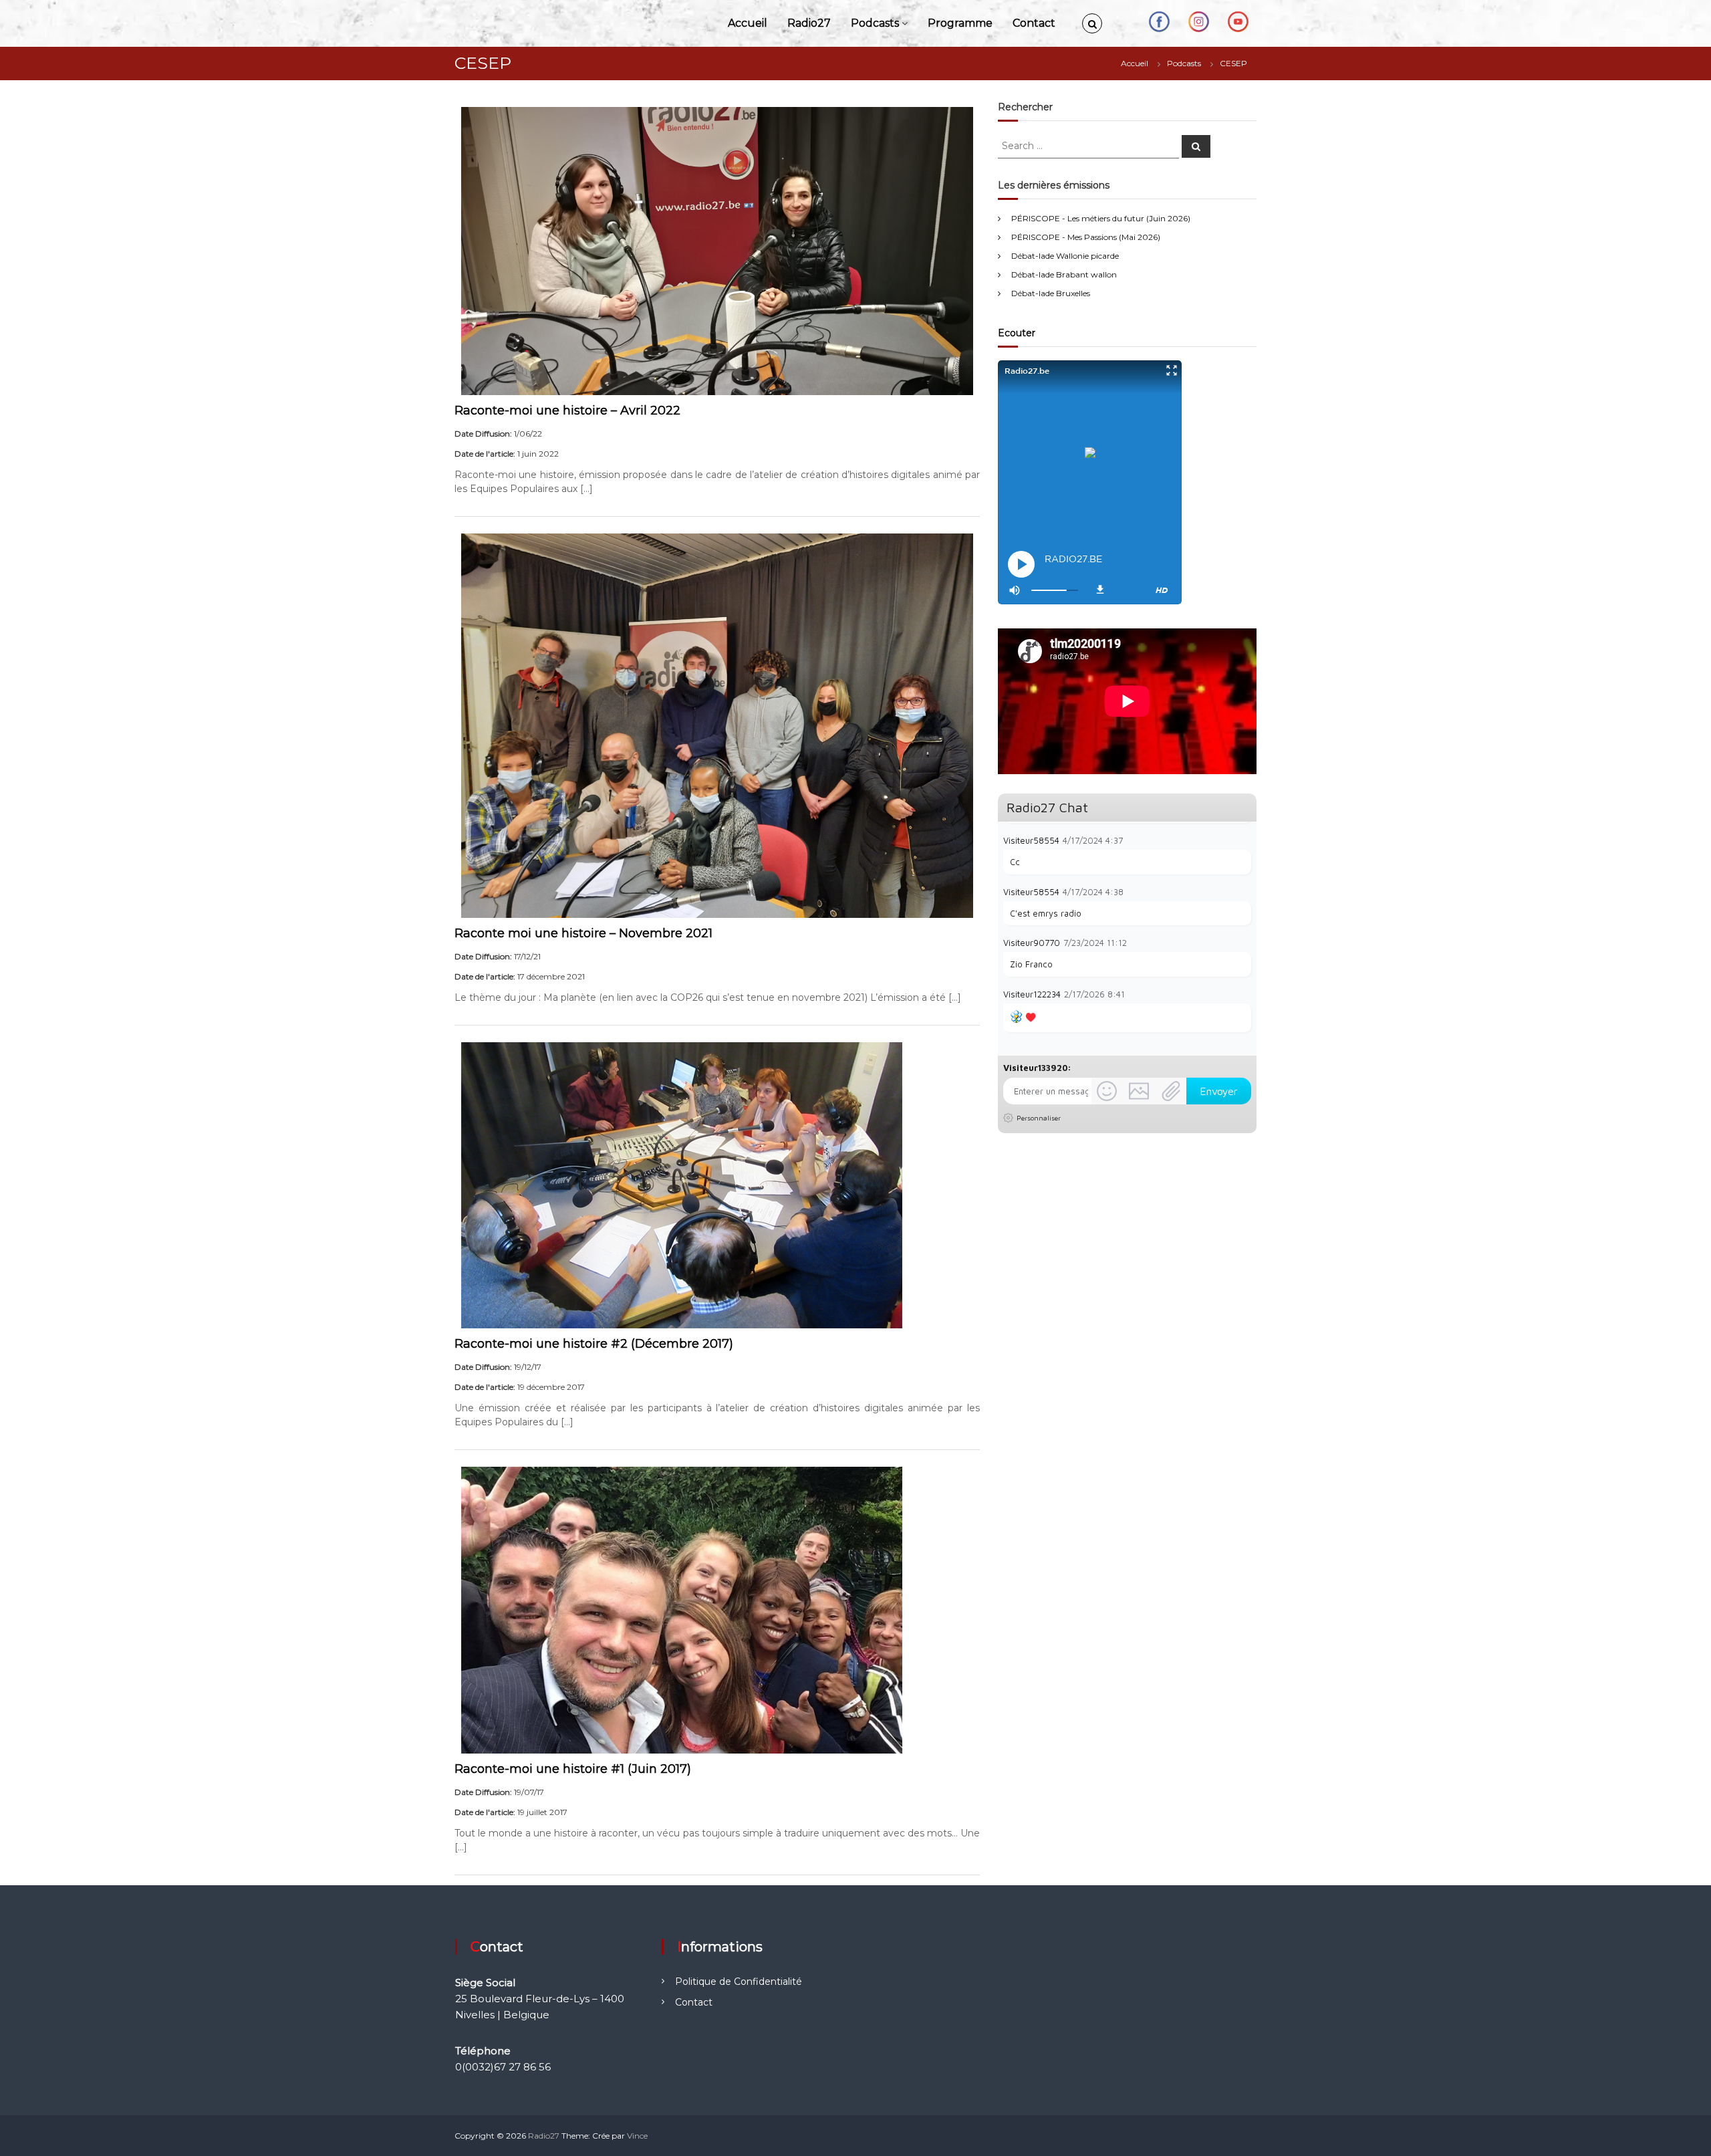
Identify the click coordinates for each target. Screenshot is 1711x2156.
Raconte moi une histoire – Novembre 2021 (583, 933)
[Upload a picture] (1139, 1091)
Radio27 (809, 23)
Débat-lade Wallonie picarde (1065, 256)
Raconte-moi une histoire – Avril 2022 (567, 410)
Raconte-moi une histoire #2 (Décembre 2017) (594, 1344)
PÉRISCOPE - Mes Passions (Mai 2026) (1086, 237)
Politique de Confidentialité (739, 1982)
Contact (1034, 23)
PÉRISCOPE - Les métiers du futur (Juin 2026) (1101, 218)
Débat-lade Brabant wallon (1064, 274)
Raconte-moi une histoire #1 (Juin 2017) (573, 1769)
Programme (960, 23)
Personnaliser (1039, 1118)
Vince (637, 2136)
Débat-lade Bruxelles (1051, 293)
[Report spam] (1244, 840)
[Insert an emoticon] (1107, 1091)
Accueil (748, 23)
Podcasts (875, 23)
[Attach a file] (1171, 1091)
